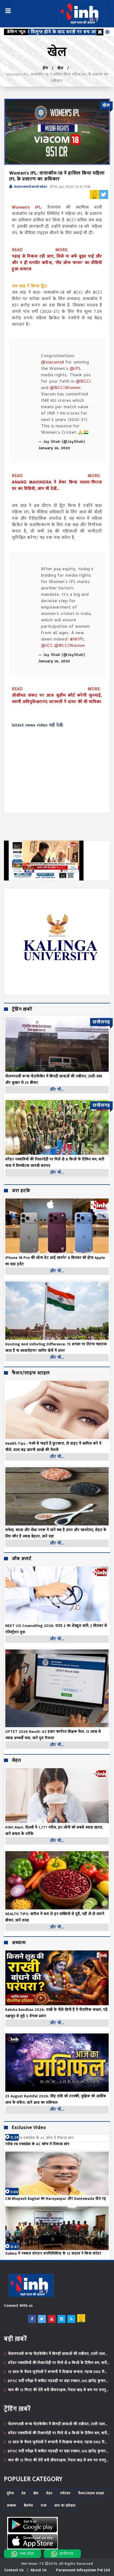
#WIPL (77, 640)
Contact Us (14, 2570)
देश (24, 2493)
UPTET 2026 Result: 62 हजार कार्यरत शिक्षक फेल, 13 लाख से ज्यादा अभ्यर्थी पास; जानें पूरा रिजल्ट (53, 1735)
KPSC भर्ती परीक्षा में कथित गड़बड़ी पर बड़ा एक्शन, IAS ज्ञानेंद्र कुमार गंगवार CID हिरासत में (57, 2381)
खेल (60, 68)
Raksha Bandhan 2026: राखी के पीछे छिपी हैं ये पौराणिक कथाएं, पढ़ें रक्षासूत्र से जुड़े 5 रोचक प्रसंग (56, 2013)
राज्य (44, 2505)
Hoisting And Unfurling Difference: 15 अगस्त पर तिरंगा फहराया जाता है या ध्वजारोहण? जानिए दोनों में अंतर (56, 1347)
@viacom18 (53, 363)
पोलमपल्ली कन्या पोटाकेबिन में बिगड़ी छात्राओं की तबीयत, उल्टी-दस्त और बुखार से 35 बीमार (56, 2354)
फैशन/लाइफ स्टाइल (31, 1373)
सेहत (16, 1761)
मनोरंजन (65, 2493)
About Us (39, 2570)
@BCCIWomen (65, 388)
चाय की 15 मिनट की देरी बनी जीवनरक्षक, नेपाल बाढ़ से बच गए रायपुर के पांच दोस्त (58, 2390)
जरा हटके (21, 1191)
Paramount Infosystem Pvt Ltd (83, 2570)
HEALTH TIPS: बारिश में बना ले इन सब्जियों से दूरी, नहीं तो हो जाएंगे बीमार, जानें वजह (55, 1917)
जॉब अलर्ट (22, 1559)
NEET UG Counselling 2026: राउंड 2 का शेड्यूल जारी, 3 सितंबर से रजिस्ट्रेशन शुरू (56, 1629)
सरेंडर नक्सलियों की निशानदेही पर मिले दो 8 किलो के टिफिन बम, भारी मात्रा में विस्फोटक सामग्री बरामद (58, 2363)
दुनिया (10, 2493)
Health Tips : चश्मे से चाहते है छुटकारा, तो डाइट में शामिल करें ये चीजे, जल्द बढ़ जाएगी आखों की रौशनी (53, 1447)
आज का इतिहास (65, 2505)
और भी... (57, 1089)
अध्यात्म (19, 1943)
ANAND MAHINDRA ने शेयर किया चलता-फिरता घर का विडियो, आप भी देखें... (57, 486)
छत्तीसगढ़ (67, 2554)
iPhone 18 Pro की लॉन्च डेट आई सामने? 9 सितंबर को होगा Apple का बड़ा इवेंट (55, 1261)
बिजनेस (28, 2505)
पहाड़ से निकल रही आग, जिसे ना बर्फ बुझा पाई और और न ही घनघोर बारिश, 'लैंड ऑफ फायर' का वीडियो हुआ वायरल (57, 263)
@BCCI (83, 382)
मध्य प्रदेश (27, 2554)
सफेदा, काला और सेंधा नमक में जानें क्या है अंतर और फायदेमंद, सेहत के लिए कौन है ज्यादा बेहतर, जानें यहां (56, 1533)
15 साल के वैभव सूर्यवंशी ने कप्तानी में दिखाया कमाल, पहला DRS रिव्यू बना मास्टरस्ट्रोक (58, 2372)
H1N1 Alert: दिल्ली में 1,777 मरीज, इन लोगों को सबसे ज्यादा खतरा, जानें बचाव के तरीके (54, 1831)
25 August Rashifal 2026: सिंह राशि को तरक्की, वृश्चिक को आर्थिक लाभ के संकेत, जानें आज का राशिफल (56, 2099)
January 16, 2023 (54, 448)
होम (45, 68)
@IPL (75, 369)
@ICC (47, 646)
